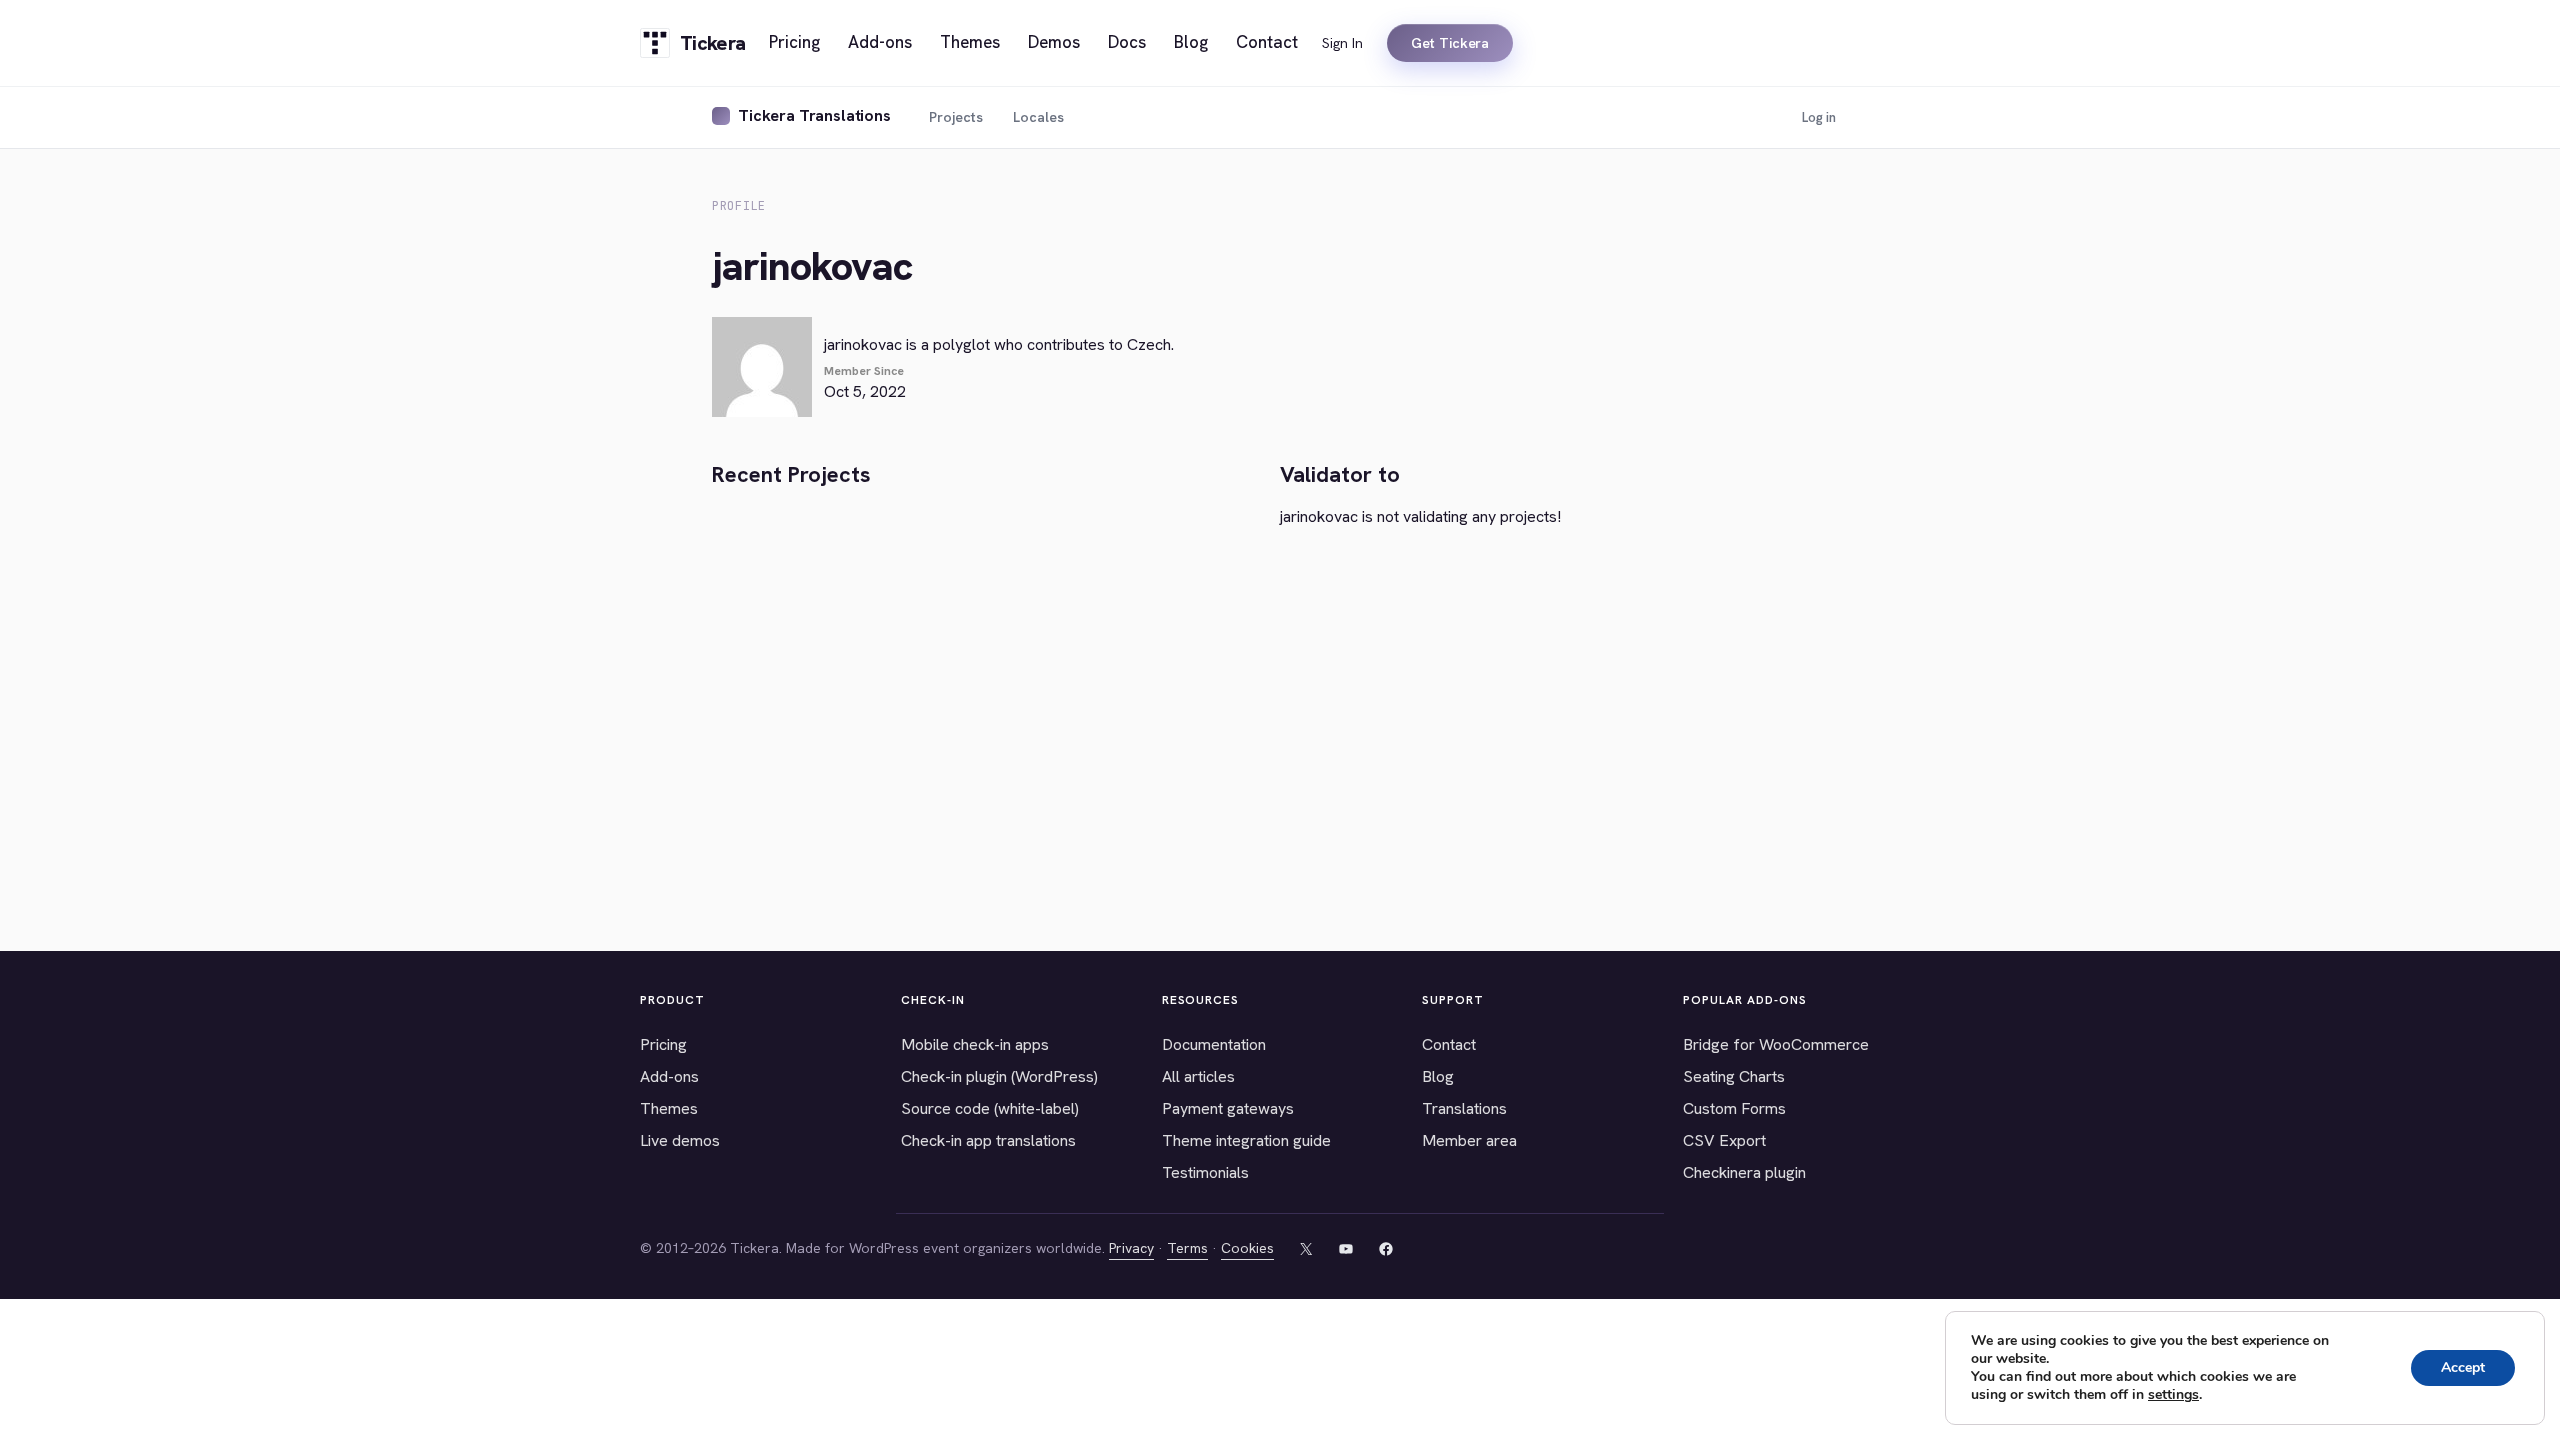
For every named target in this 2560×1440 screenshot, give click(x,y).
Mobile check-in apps (975, 1044)
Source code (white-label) (990, 1108)
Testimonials (1205, 1172)
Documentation (1214, 1044)
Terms (1187, 1248)
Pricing (663, 1044)
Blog (1438, 1076)
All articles (1198, 1076)
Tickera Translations (814, 115)
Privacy (1131, 1248)
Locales (1038, 117)
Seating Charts (1734, 1076)
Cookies (1247, 1248)
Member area (1469, 1140)
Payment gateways (1228, 1108)
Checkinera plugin (1744, 1172)
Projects (956, 117)
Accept (2463, 1367)
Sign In (1342, 43)
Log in (1819, 117)
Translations (1464, 1108)
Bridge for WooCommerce (1776, 1044)
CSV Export (1724, 1140)
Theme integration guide (1246, 1140)
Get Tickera (1450, 43)
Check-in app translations (988, 1140)
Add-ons (669, 1076)
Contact (1449, 1044)
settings (2173, 1395)
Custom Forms (1734, 1108)
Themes (669, 1108)
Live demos (680, 1140)
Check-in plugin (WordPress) (999, 1076)
